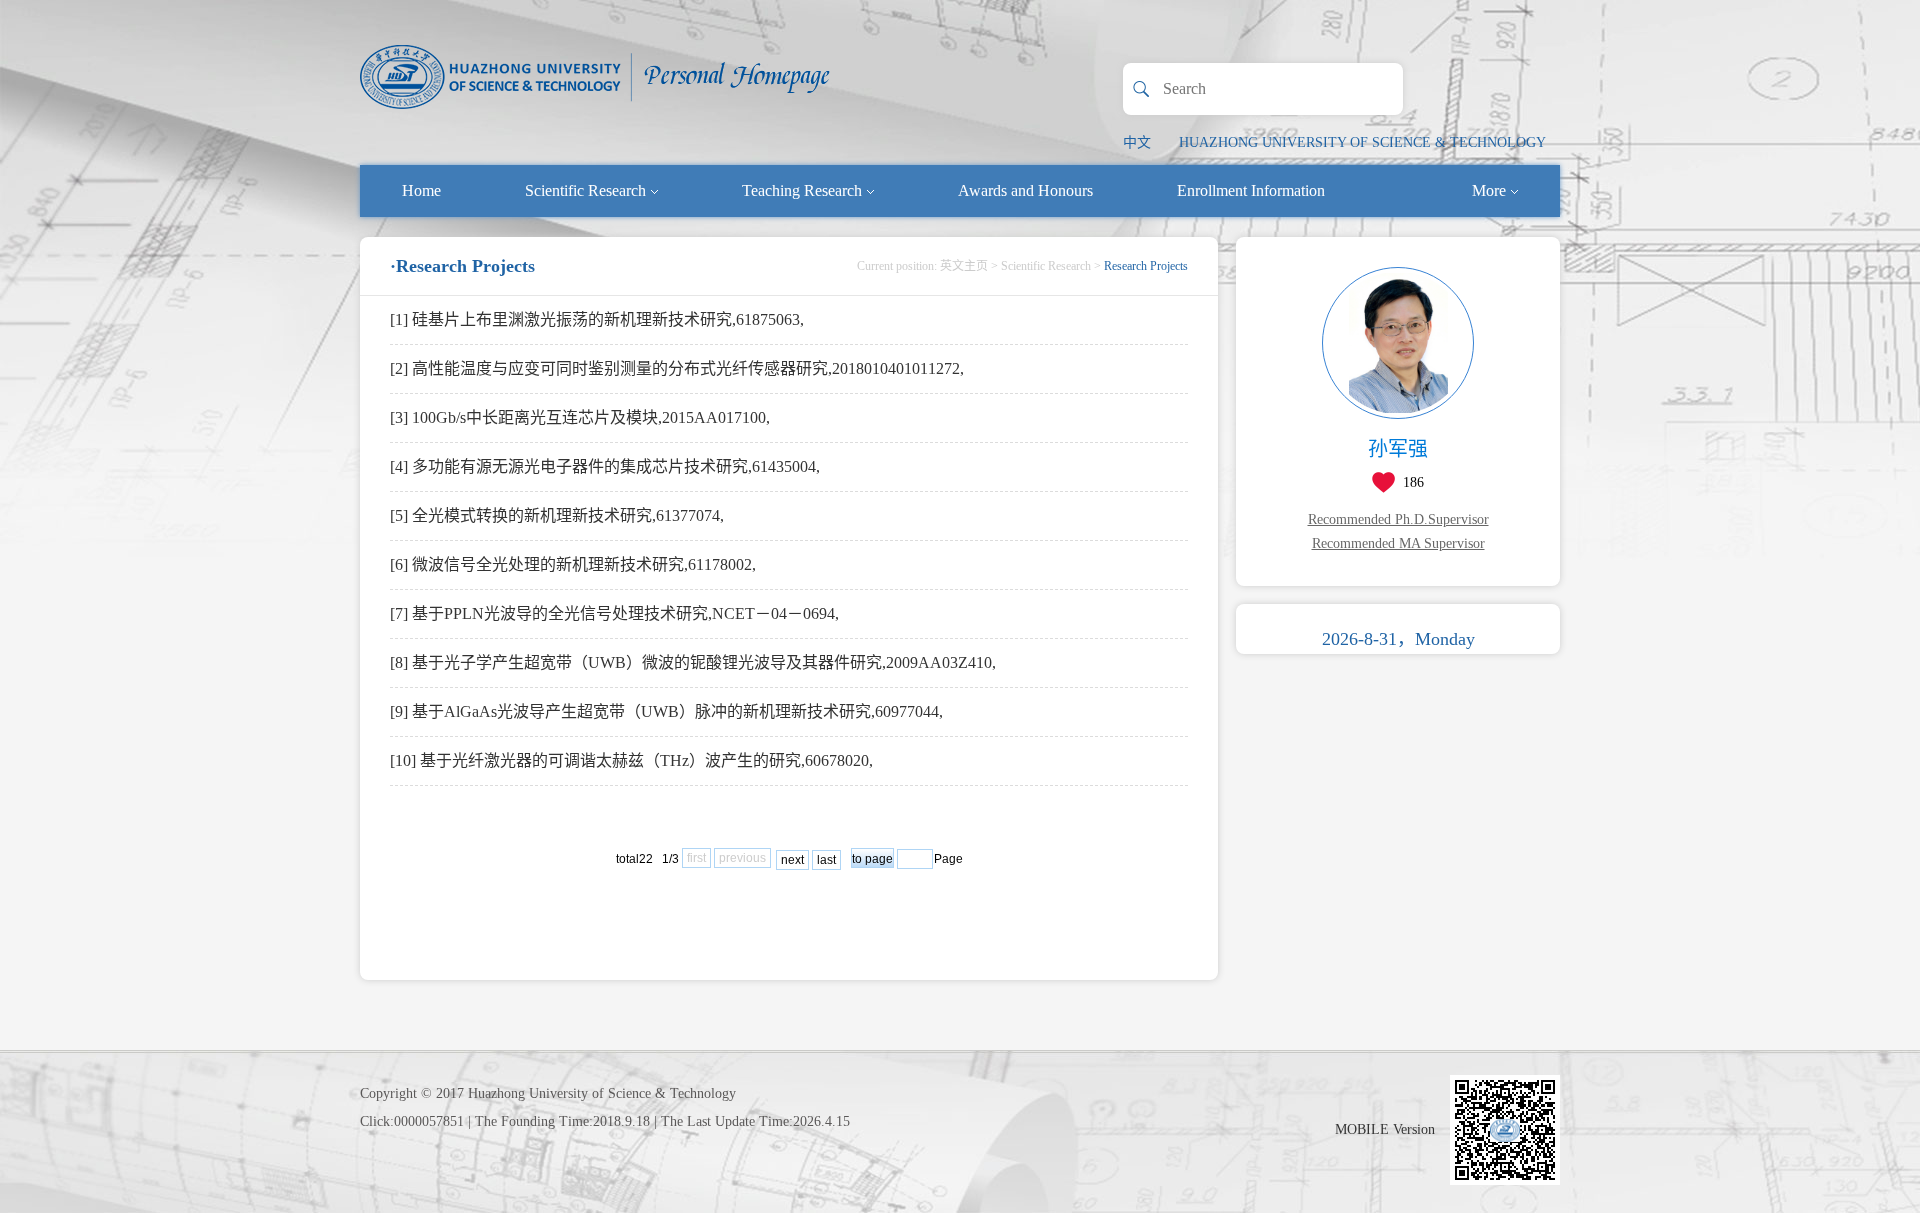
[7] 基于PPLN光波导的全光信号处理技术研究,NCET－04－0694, (614, 613)
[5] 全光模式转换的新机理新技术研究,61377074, (557, 515)
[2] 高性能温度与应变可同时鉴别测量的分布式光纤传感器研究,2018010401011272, (677, 368)
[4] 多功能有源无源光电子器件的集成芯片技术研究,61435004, (605, 466)
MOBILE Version (1385, 1129)
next (792, 860)
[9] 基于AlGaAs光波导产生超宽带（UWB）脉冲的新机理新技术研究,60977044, (666, 711)
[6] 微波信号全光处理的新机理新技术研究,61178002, (573, 564)
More (1489, 190)
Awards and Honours (1025, 190)
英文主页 (964, 266)
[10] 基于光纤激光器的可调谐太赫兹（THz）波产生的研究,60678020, (631, 760)
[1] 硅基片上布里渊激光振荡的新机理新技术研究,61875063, (597, 319)
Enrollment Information (1251, 190)
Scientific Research (585, 190)
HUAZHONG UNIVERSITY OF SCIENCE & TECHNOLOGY (1362, 142)
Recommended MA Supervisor (1398, 543)
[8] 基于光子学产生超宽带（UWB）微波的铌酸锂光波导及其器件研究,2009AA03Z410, (693, 662)
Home (421, 190)
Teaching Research (802, 190)
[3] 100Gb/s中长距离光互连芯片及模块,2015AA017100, (580, 417)
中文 (1137, 142)
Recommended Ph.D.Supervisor (1398, 519)
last (826, 860)
